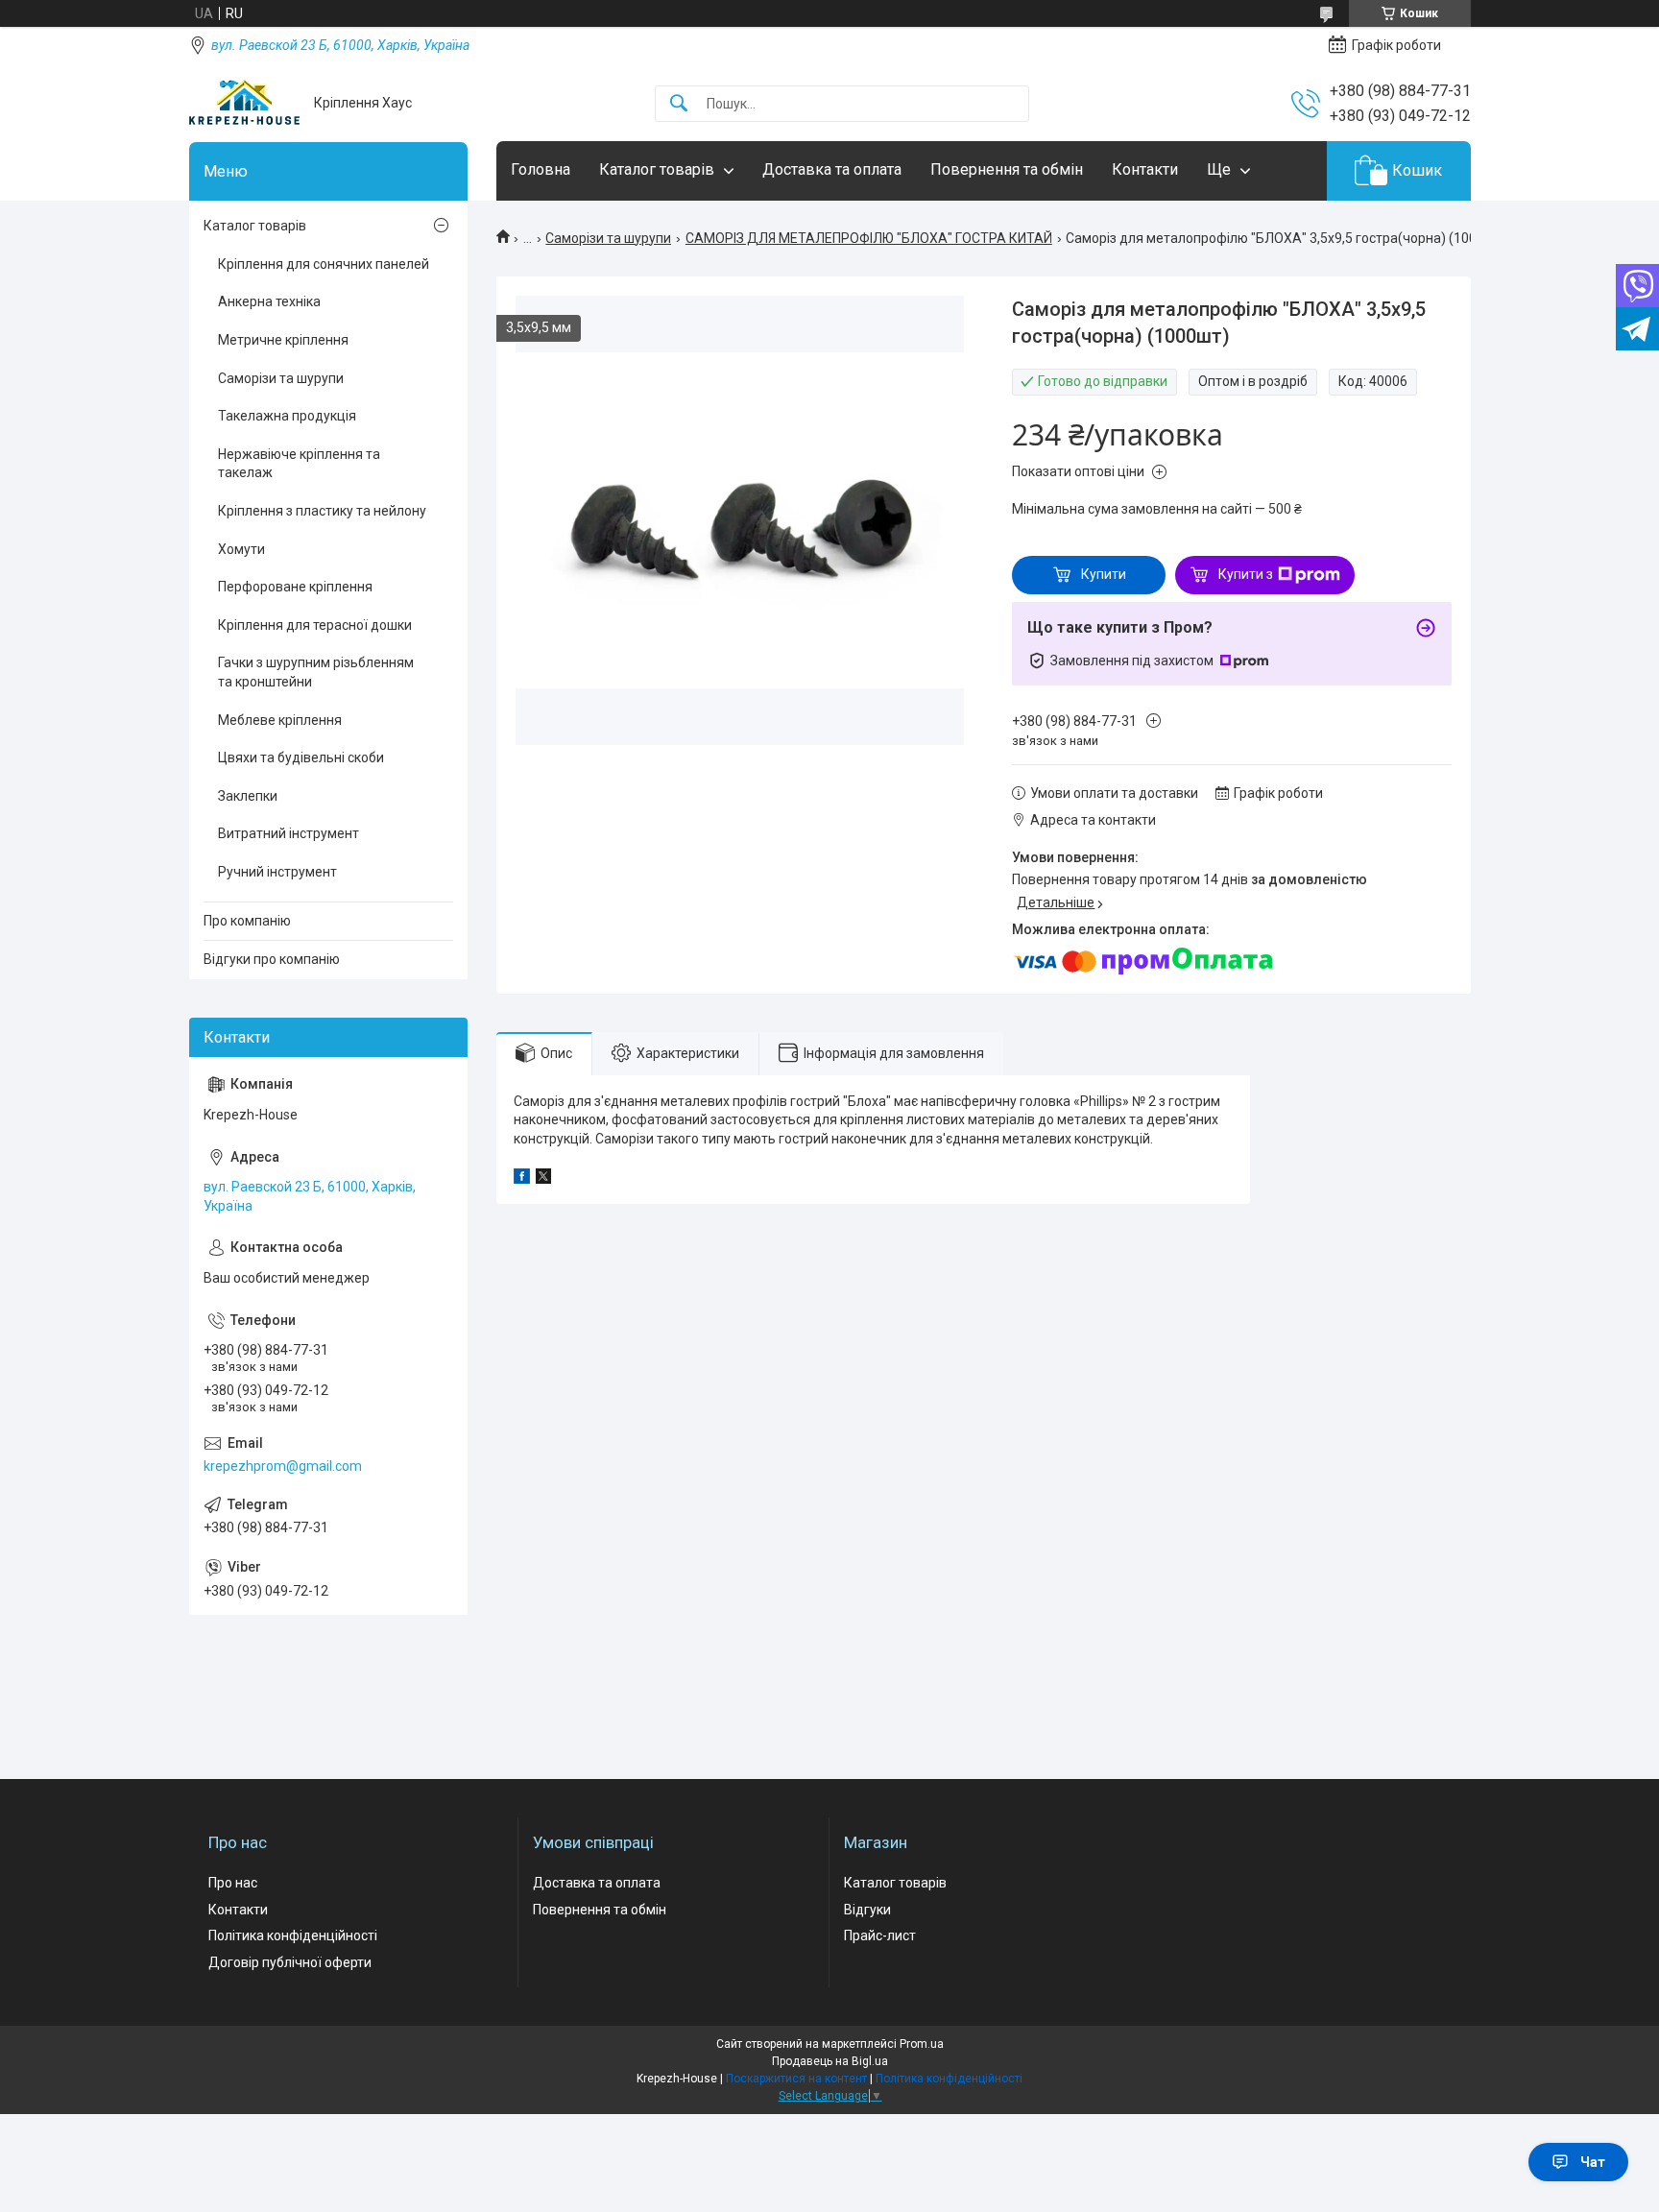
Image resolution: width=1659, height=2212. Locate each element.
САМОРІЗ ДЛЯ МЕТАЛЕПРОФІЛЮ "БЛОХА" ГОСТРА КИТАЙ (869, 238)
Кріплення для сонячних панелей (324, 264)
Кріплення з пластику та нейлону (322, 511)
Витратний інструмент (289, 833)
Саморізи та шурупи (608, 238)
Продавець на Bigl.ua (830, 2061)
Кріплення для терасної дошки (315, 625)
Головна (541, 169)
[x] (543, 1179)
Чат (1593, 2162)
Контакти (1145, 169)
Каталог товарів (657, 169)
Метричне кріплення (283, 340)
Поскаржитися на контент (796, 2079)
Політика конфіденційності (293, 1935)
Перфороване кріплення (295, 587)
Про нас (233, 1883)
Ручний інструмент (277, 872)
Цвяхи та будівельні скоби (301, 757)
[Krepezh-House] (244, 103)
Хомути (241, 549)
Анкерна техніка (269, 301)
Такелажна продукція (287, 416)
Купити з (1246, 574)
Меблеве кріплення (280, 720)
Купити (1104, 574)
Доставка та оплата (832, 169)
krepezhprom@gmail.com (283, 1466)
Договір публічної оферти (290, 1962)
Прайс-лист (880, 1935)
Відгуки (867, 1910)
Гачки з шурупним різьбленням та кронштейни (316, 672)
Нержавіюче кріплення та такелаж (299, 464)
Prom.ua (922, 2044)
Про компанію (247, 921)
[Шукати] (679, 104)
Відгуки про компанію (272, 959)
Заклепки (248, 796)
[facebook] (522, 1179)
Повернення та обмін (1007, 169)
